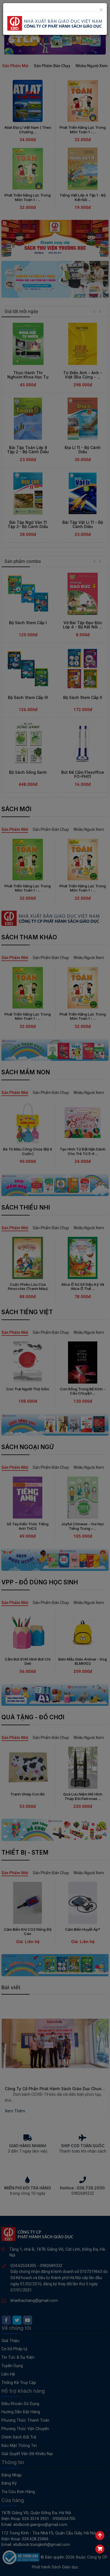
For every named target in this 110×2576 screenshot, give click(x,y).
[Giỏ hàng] (100, 2549)
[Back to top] (100, 2536)
